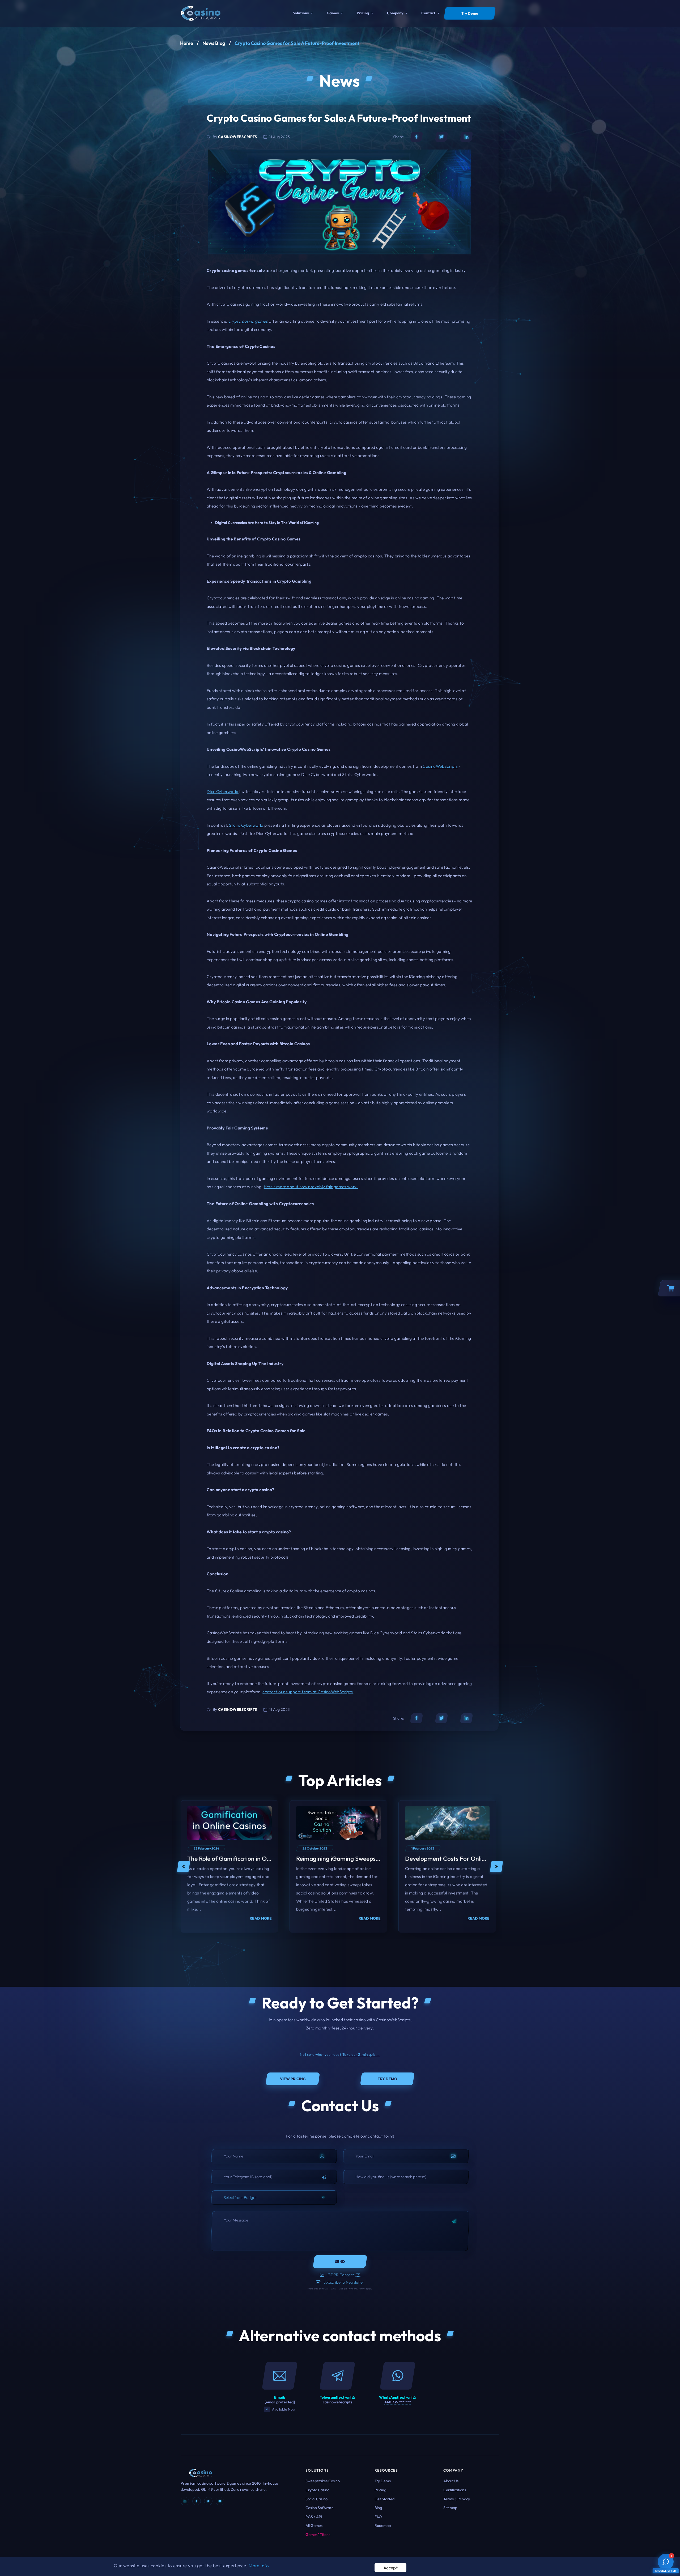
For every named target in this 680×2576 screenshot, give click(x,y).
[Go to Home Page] (201, 13)
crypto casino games (248, 321)
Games (333, 13)
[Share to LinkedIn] (466, 137)
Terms (362, 2289)
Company (395, 13)
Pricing (363, 13)
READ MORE (261, 1921)
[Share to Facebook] (416, 137)
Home (187, 43)
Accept (391, 2568)
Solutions (301, 13)
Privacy (352, 2289)
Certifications (455, 2490)
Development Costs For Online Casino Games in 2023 (477, 1861)
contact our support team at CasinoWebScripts (308, 1692)
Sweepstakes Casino (323, 2481)
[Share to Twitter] (441, 137)
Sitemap (450, 2508)
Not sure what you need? (340, 2054)
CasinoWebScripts (440, 766)
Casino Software (320, 2508)
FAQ (378, 2517)
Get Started (384, 2499)
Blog (378, 2508)
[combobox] (274, 2198)
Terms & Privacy (457, 2499)
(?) (358, 2275)
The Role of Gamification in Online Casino (243, 1861)
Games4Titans (318, 2535)
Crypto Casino (317, 2490)
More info (259, 2566)
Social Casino (316, 2499)
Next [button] (496, 1869)
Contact (428, 13)
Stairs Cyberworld (246, 825)
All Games (314, 2526)
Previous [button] (184, 1869)
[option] (229, 1869)
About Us (451, 2481)
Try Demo (383, 2481)
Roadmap (383, 2526)
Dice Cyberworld (223, 791)
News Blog (214, 43)
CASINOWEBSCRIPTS (238, 137)
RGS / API (314, 2517)
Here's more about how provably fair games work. (311, 1187)
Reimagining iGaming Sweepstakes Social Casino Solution (373, 1861)
